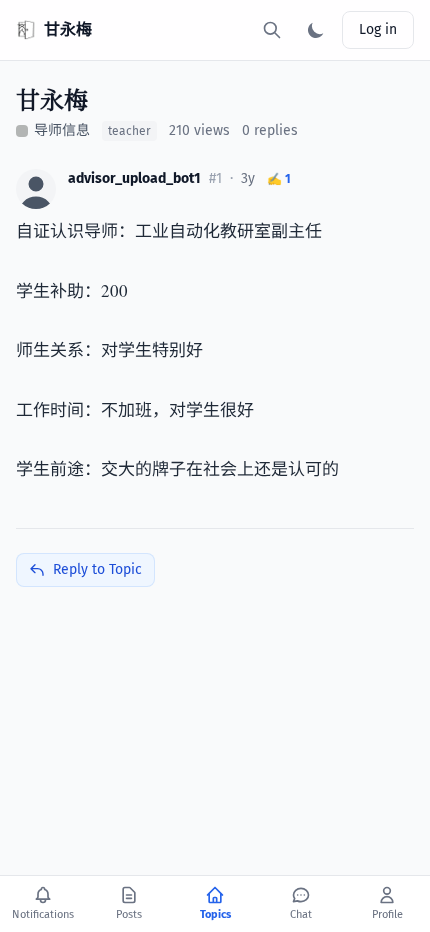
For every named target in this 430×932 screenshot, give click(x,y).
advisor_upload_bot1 (134, 178)
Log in (378, 29)
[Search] (272, 30)
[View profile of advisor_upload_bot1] (36, 189)
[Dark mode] (316, 30)
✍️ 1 (279, 179)
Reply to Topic (97, 569)
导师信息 (62, 130)
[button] (36, 189)
